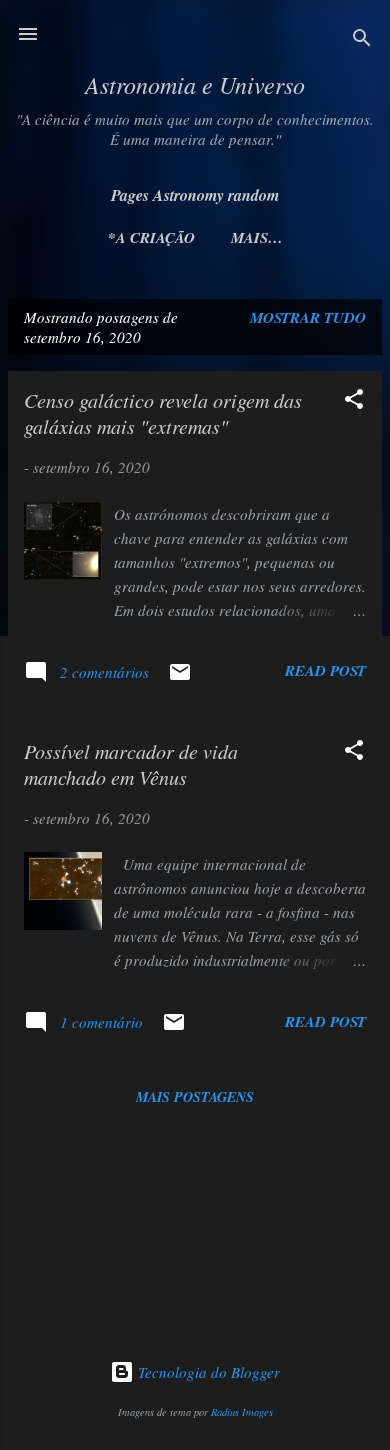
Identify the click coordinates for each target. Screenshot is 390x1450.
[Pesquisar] (362, 40)
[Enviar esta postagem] (180, 678)
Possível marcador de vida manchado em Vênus (131, 764)
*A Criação (151, 237)
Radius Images (242, 1412)
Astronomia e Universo (195, 84)
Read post (325, 670)
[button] (354, 402)
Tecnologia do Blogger (207, 1372)
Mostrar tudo (308, 317)
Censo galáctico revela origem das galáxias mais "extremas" (163, 413)
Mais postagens (195, 1097)
